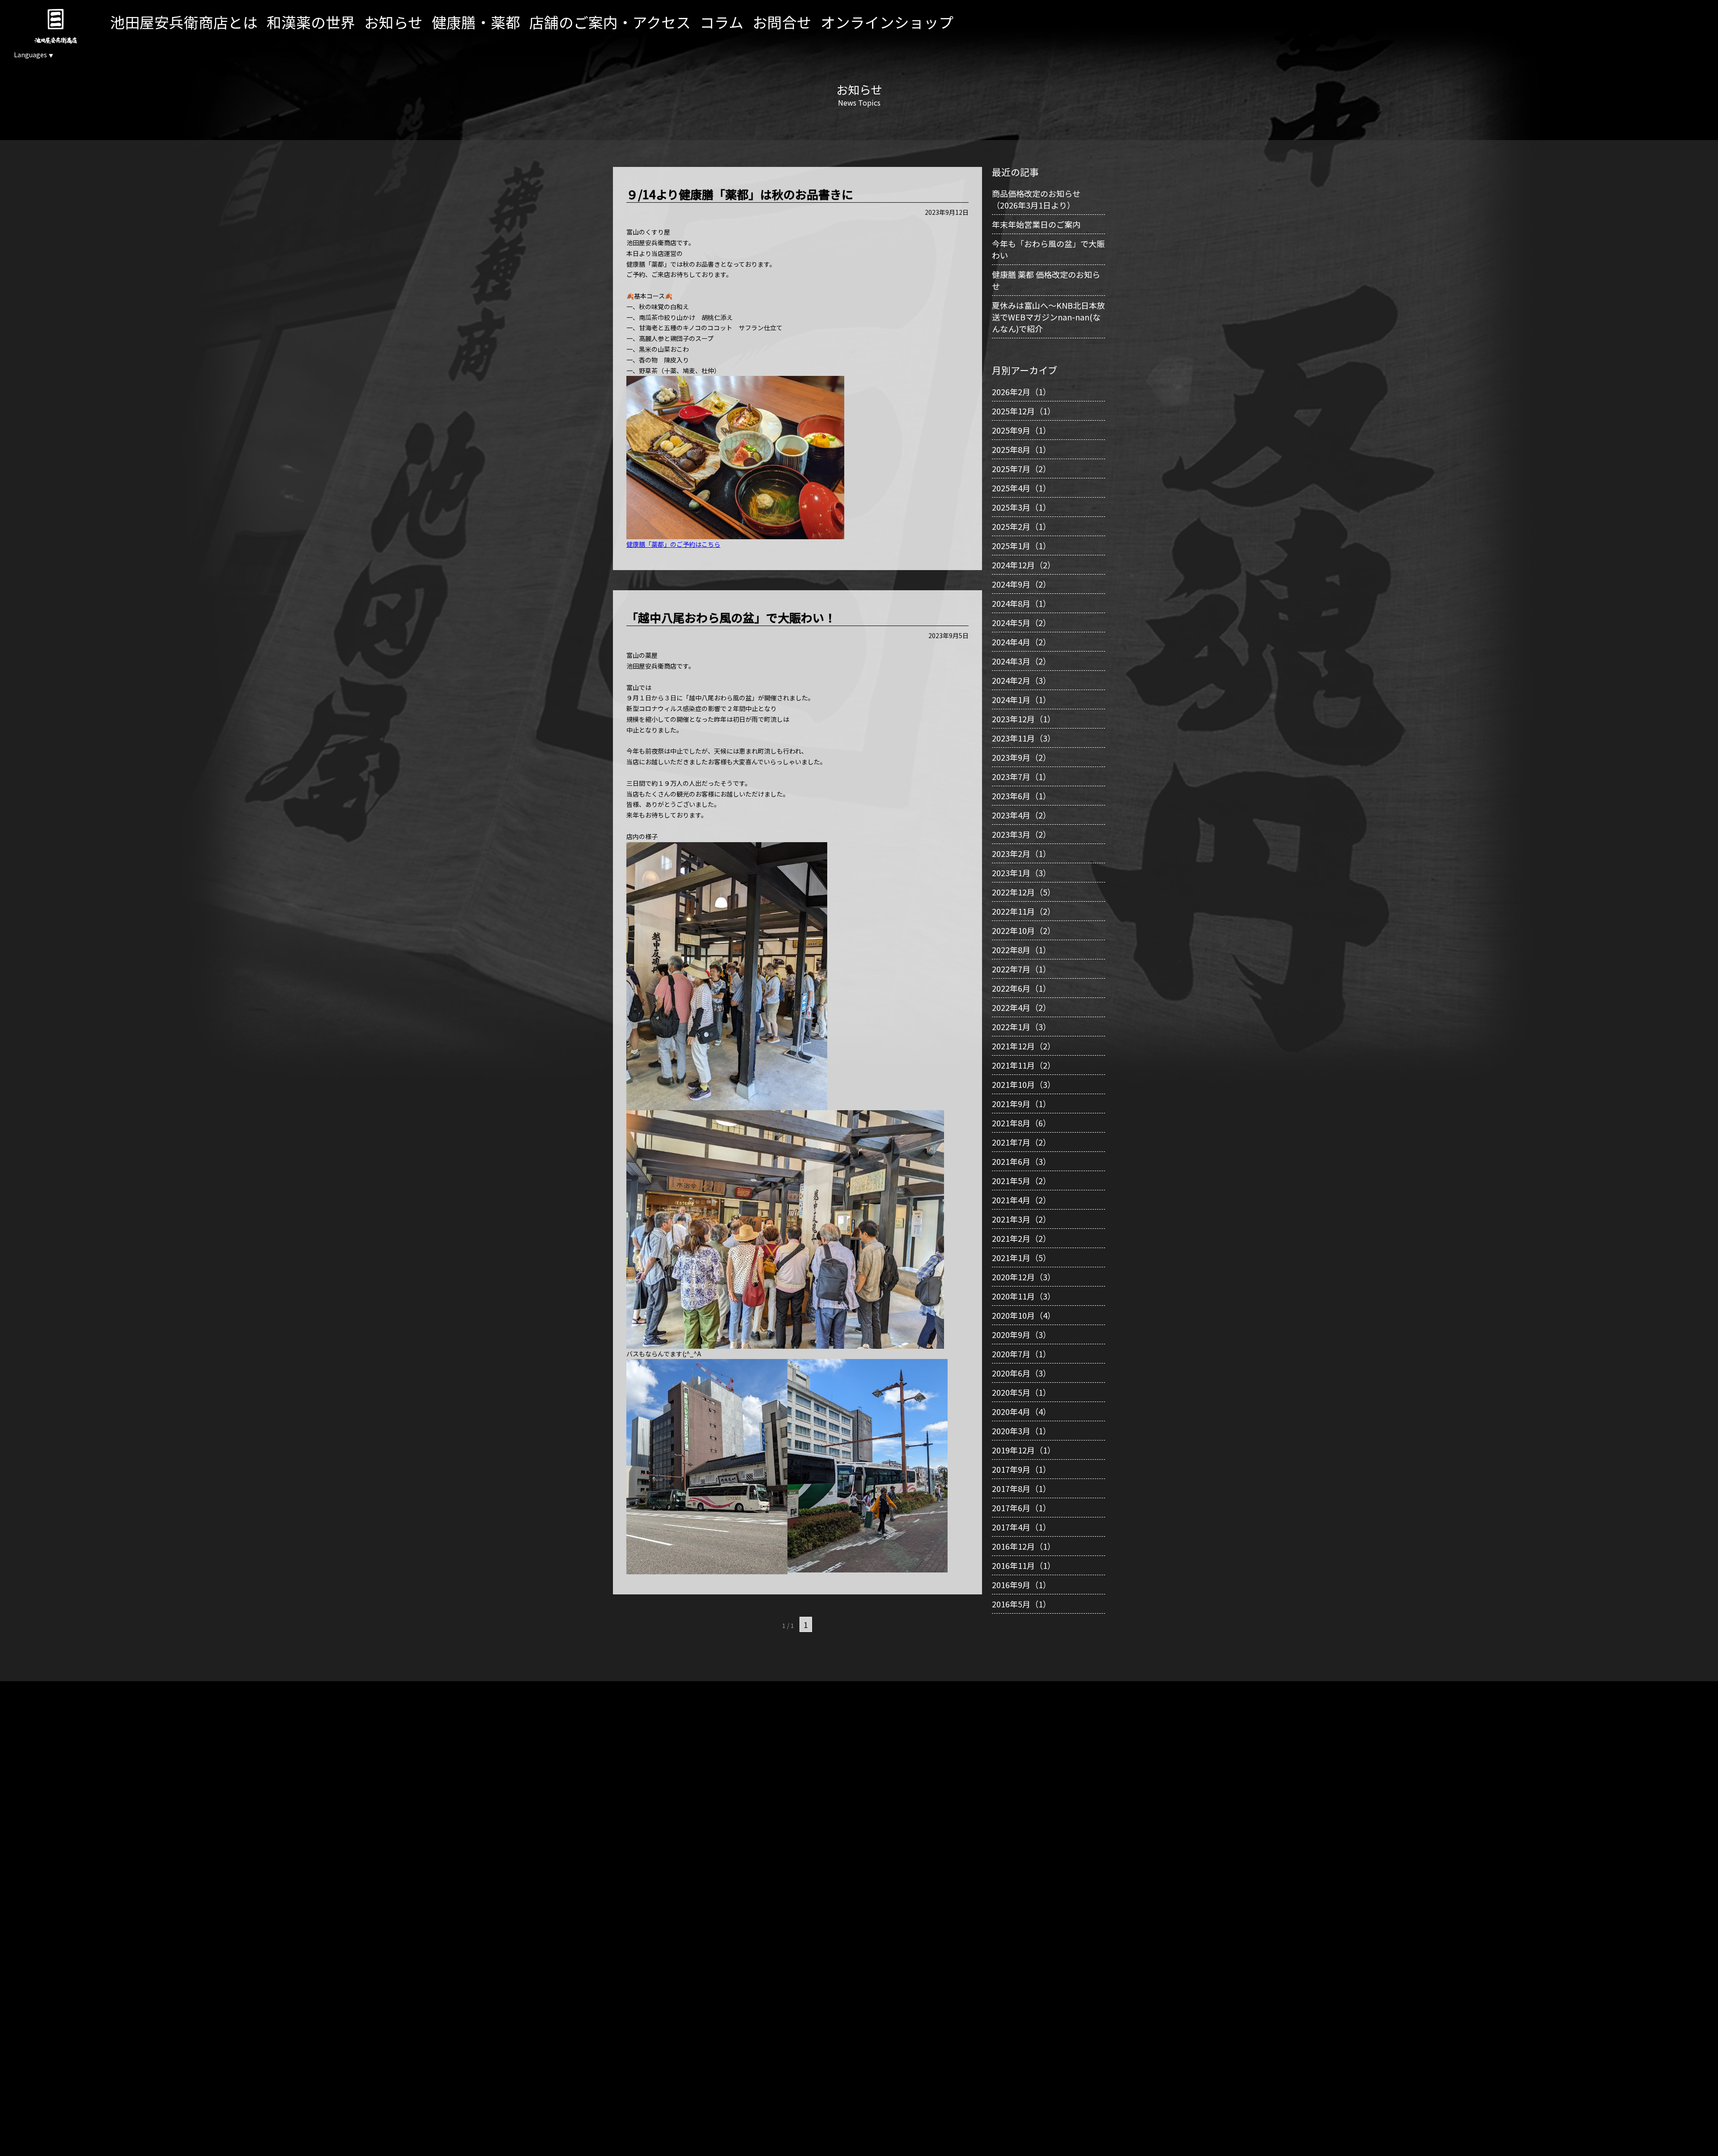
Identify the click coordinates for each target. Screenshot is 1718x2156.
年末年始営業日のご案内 (1036, 224)
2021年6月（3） (1021, 1161)
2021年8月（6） (1021, 1123)
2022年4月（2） (1021, 1007)
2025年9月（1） (1021, 430)
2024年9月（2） (1021, 584)
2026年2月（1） (1021, 392)
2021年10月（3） (1024, 1084)
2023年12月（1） (1024, 719)
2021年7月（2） (1021, 1142)
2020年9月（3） (1021, 1334)
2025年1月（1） (1021, 545)
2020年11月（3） (1024, 1296)
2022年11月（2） (1024, 911)
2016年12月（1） (1024, 1546)
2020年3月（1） (1021, 1431)
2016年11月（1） (1024, 1565)
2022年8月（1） (1021, 950)
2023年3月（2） (1021, 834)
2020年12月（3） (1024, 1277)
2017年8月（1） (1021, 1488)
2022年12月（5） (1024, 892)
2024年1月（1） (1021, 699)
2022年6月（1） (1021, 988)
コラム (722, 22)
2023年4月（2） (1021, 815)
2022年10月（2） (1024, 930)
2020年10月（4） (1024, 1315)
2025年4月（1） (1021, 488)
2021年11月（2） (1024, 1065)
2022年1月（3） (1021, 1027)
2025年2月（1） (1021, 526)
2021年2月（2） (1021, 1238)
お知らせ (393, 22)
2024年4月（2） (1021, 642)
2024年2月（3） (1021, 680)
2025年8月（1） (1021, 449)
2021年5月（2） (1021, 1180)
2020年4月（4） (1021, 1411)
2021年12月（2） (1024, 1046)
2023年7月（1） (1021, 776)
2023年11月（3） (1024, 738)
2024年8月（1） (1021, 603)
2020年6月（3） (1021, 1373)
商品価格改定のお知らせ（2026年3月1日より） (1036, 199)
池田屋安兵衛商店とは (184, 22)
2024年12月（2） (1024, 565)
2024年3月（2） (1021, 661)
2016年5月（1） (1021, 1604)
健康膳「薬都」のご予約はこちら (673, 544)
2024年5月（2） (1021, 622)
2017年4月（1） (1021, 1527)
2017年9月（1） (1021, 1469)
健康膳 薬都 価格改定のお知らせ (1046, 280)
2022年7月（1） (1021, 969)
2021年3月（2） (1021, 1219)
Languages (34, 55)
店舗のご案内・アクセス (610, 22)
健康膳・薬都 (476, 22)
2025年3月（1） (1021, 507)
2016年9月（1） (1021, 1585)
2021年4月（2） (1021, 1200)
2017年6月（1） (1021, 1508)
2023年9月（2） (1021, 757)
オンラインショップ (887, 22)
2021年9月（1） (1021, 1104)
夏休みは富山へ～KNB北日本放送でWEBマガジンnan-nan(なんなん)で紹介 (1048, 317)
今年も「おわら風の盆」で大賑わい (1048, 249)
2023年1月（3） (1021, 873)
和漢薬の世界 (311, 22)
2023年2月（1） (1021, 853)
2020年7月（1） (1021, 1354)
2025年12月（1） (1024, 411)
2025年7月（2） (1021, 469)
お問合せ (782, 22)
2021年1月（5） (1021, 1257)
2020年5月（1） (1021, 1392)
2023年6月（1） (1021, 796)
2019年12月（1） (1024, 1450)
